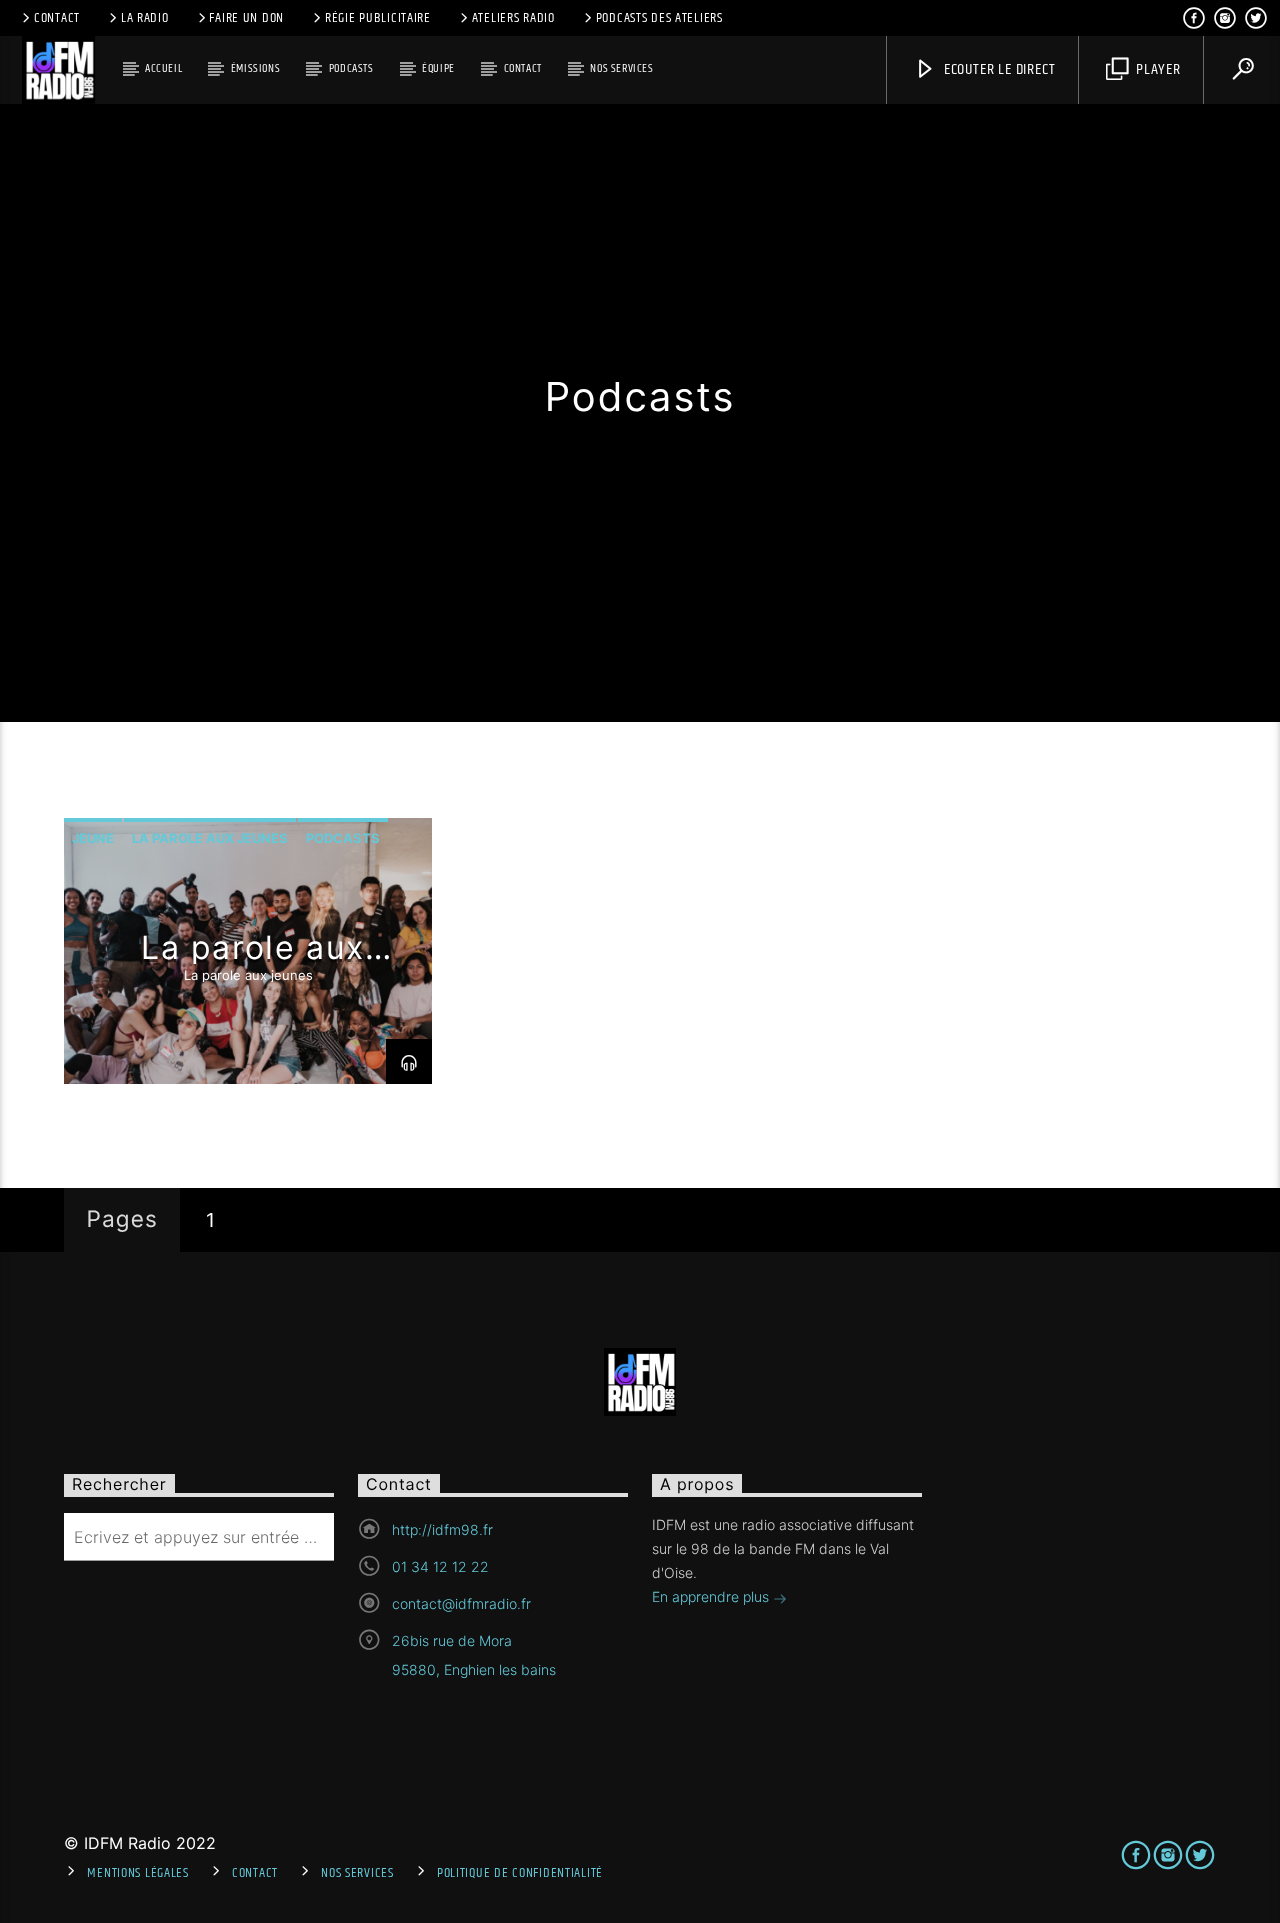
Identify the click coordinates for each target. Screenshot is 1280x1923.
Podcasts (351, 68)
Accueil (163, 68)
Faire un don (246, 18)
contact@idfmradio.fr (461, 1603)
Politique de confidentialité (520, 1873)
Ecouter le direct (997, 69)
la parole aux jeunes (210, 838)
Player (1156, 69)
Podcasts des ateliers (659, 18)
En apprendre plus (712, 1596)
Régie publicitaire (378, 18)
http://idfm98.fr (442, 1529)
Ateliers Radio (513, 18)
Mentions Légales (138, 1873)
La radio (145, 18)
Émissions (255, 68)
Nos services (621, 68)
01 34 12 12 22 (440, 1566)
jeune (93, 838)
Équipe (438, 68)
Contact (57, 18)
